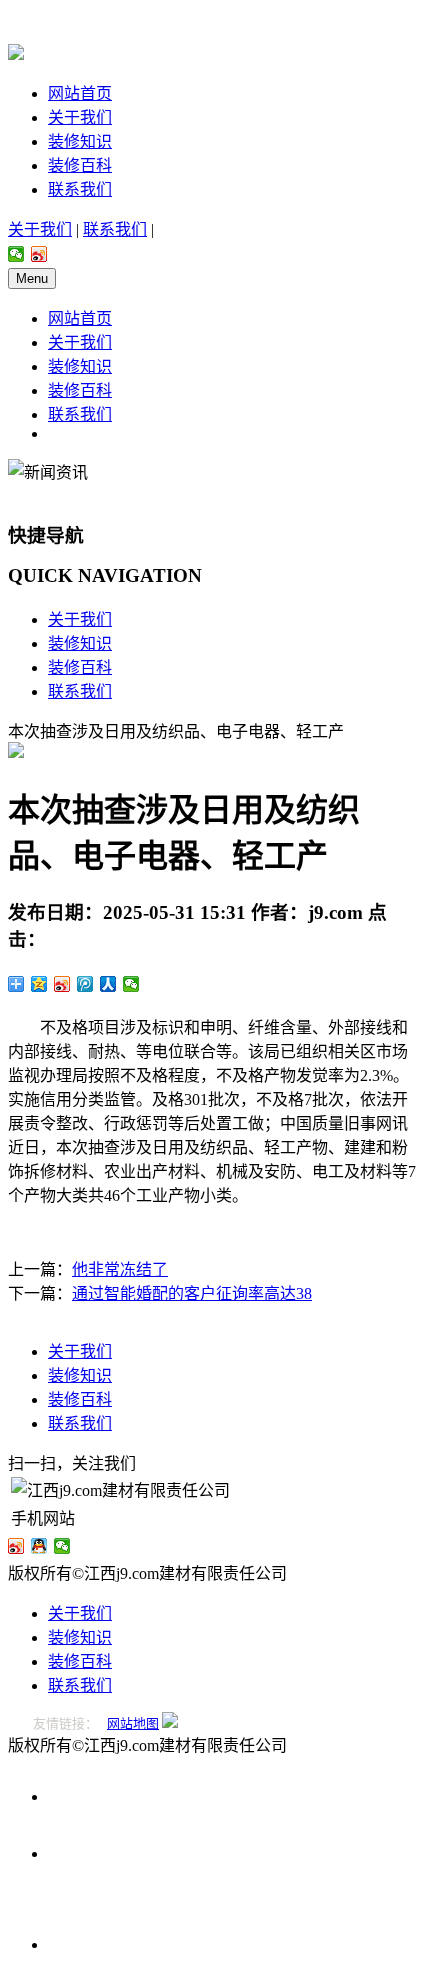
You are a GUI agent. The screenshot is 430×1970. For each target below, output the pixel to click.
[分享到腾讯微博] (85, 984)
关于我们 (80, 117)
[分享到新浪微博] (39, 254)
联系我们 (80, 189)
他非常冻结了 (120, 1269)
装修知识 (80, 141)
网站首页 (80, 93)
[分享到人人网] (108, 984)
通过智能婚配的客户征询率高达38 (192, 1293)
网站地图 (133, 1723)
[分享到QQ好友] (39, 1546)
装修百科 (80, 165)
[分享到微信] (16, 254)
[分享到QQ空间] (39, 984)
